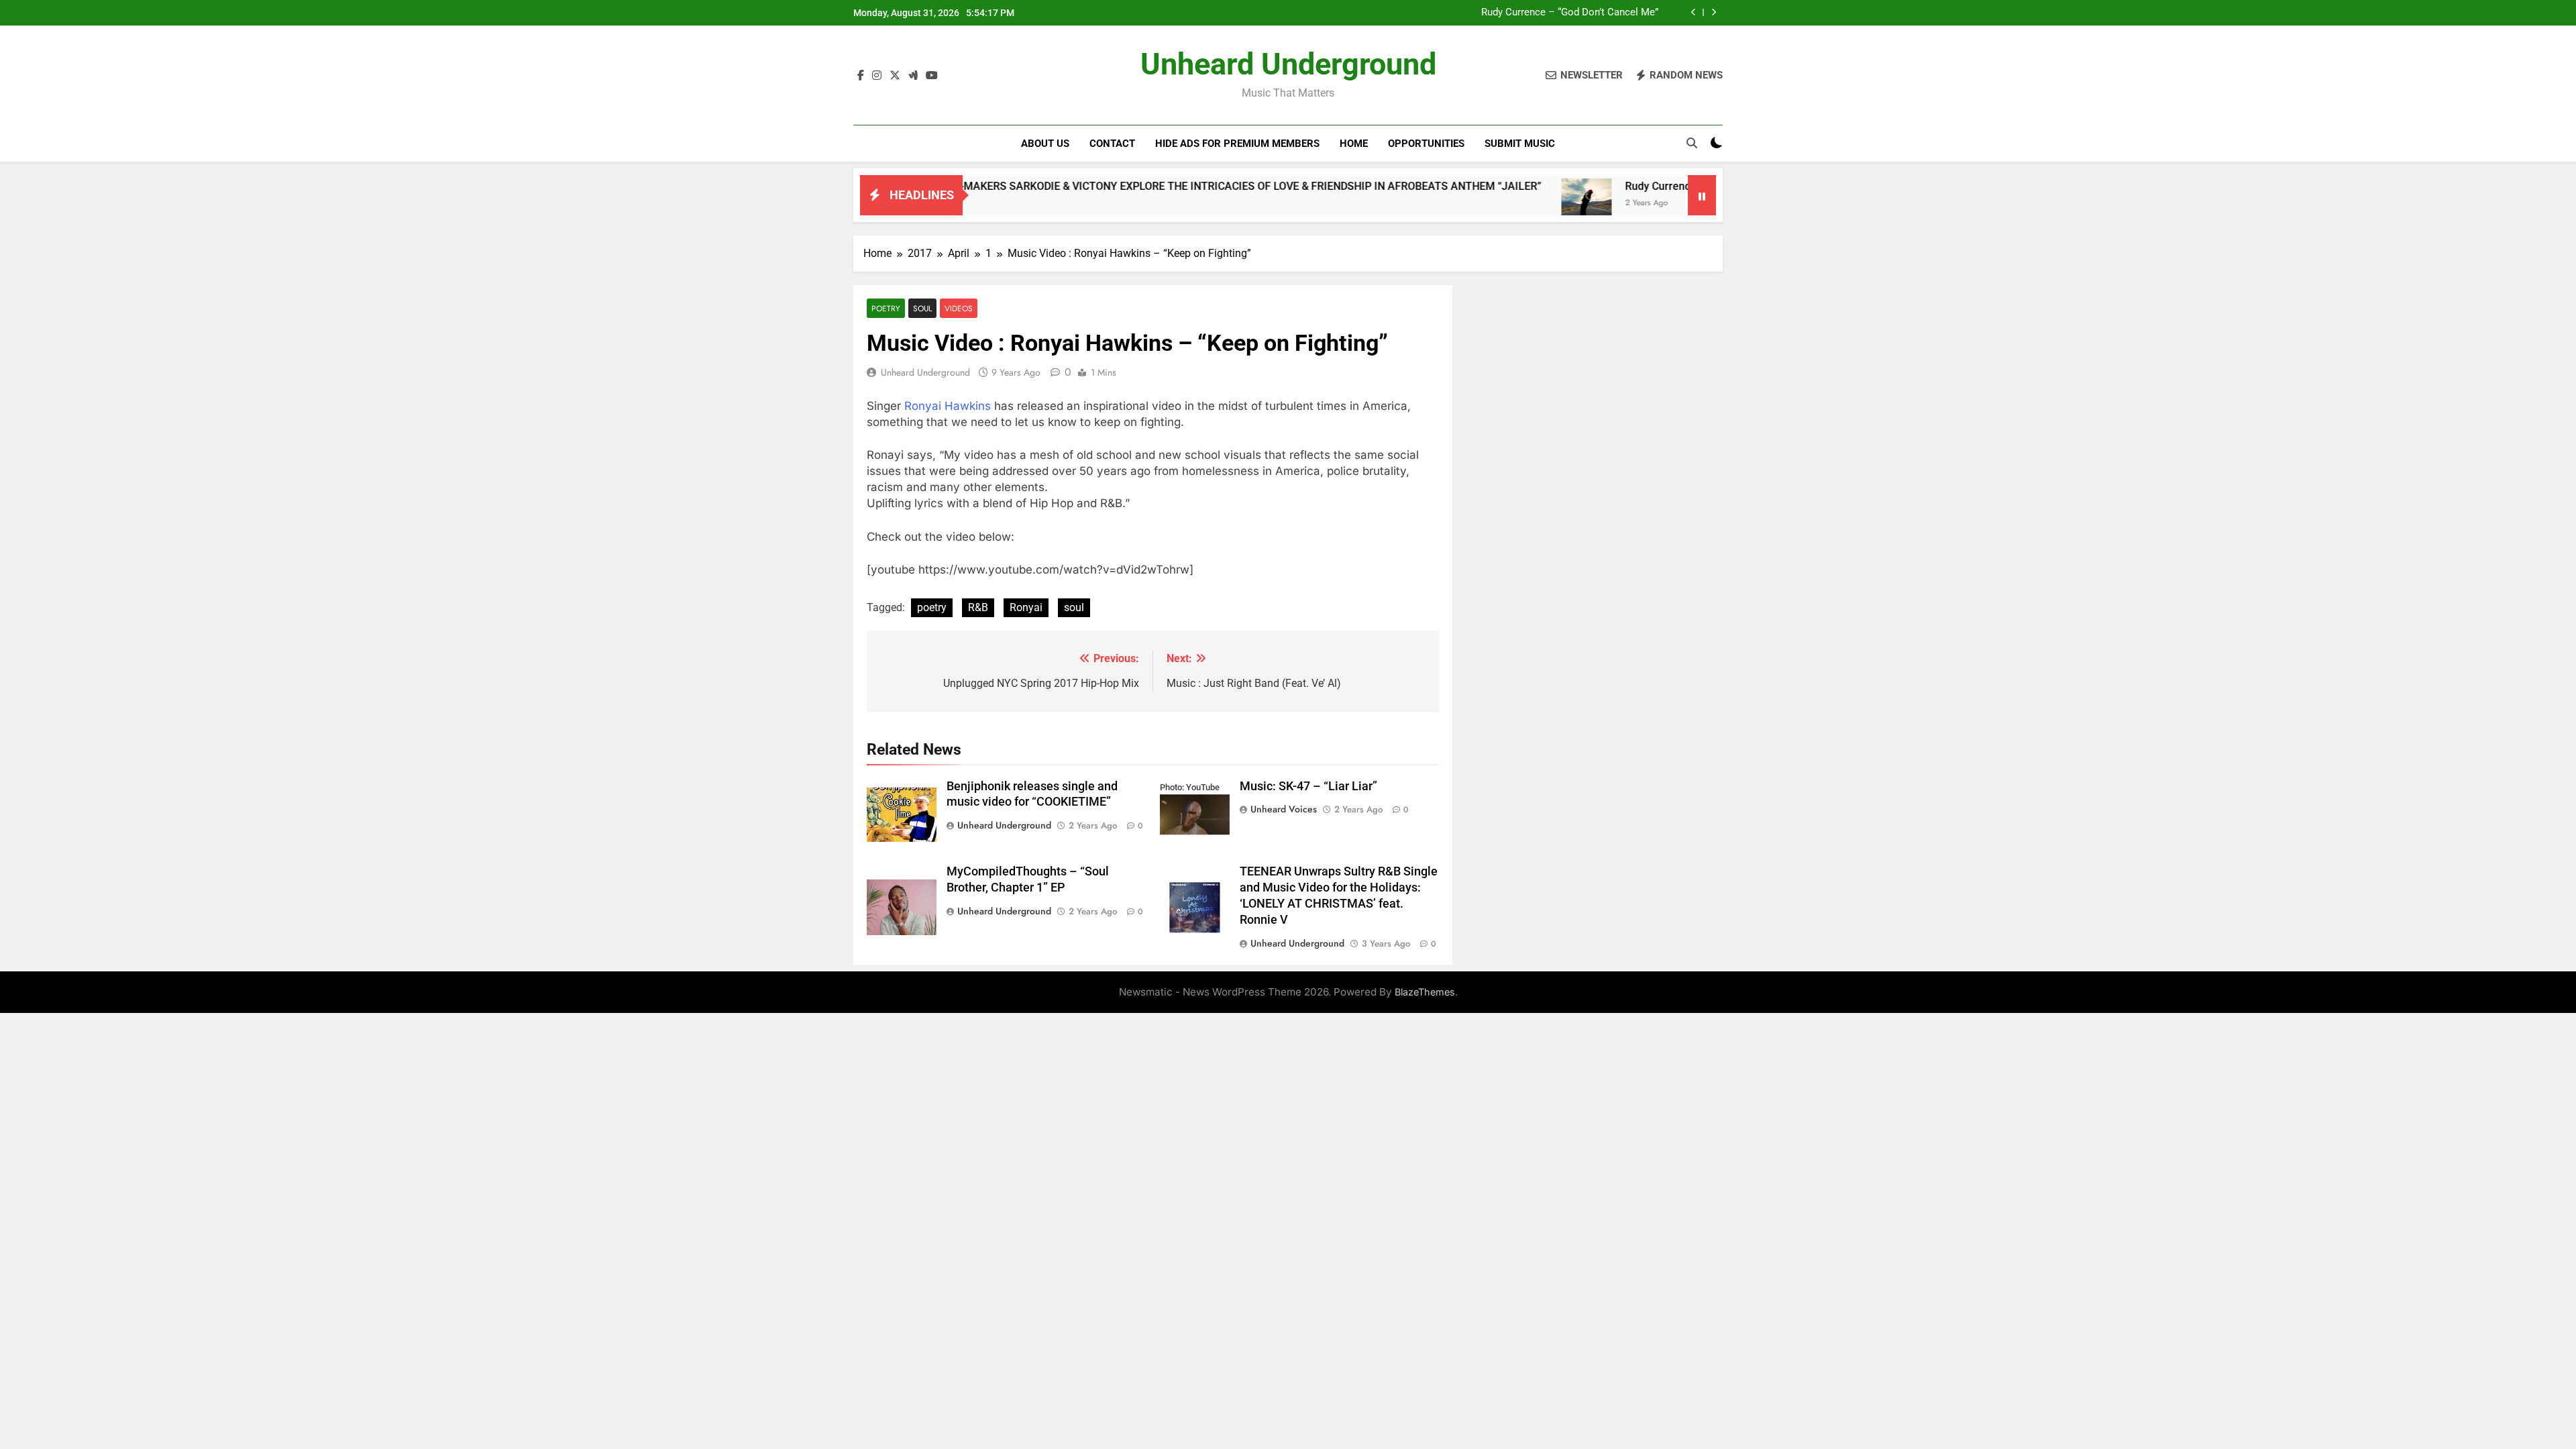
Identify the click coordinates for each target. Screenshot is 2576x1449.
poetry (932, 607)
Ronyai (1026, 607)
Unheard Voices (1284, 809)
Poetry (886, 308)
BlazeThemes (1425, 992)
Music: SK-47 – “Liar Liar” (1308, 786)
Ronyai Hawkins (948, 406)
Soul (922, 308)
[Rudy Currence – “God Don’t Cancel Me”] (1502, 204)
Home (1354, 144)
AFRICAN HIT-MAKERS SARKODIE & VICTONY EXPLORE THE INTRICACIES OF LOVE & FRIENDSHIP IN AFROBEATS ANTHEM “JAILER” (1135, 186)
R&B (978, 607)
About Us (1045, 144)
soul (1074, 607)
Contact (1112, 144)
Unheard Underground (1288, 64)
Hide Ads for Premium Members (1237, 144)
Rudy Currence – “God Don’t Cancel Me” (1570, 13)
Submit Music (1520, 144)
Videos (959, 308)
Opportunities (1426, 144)
